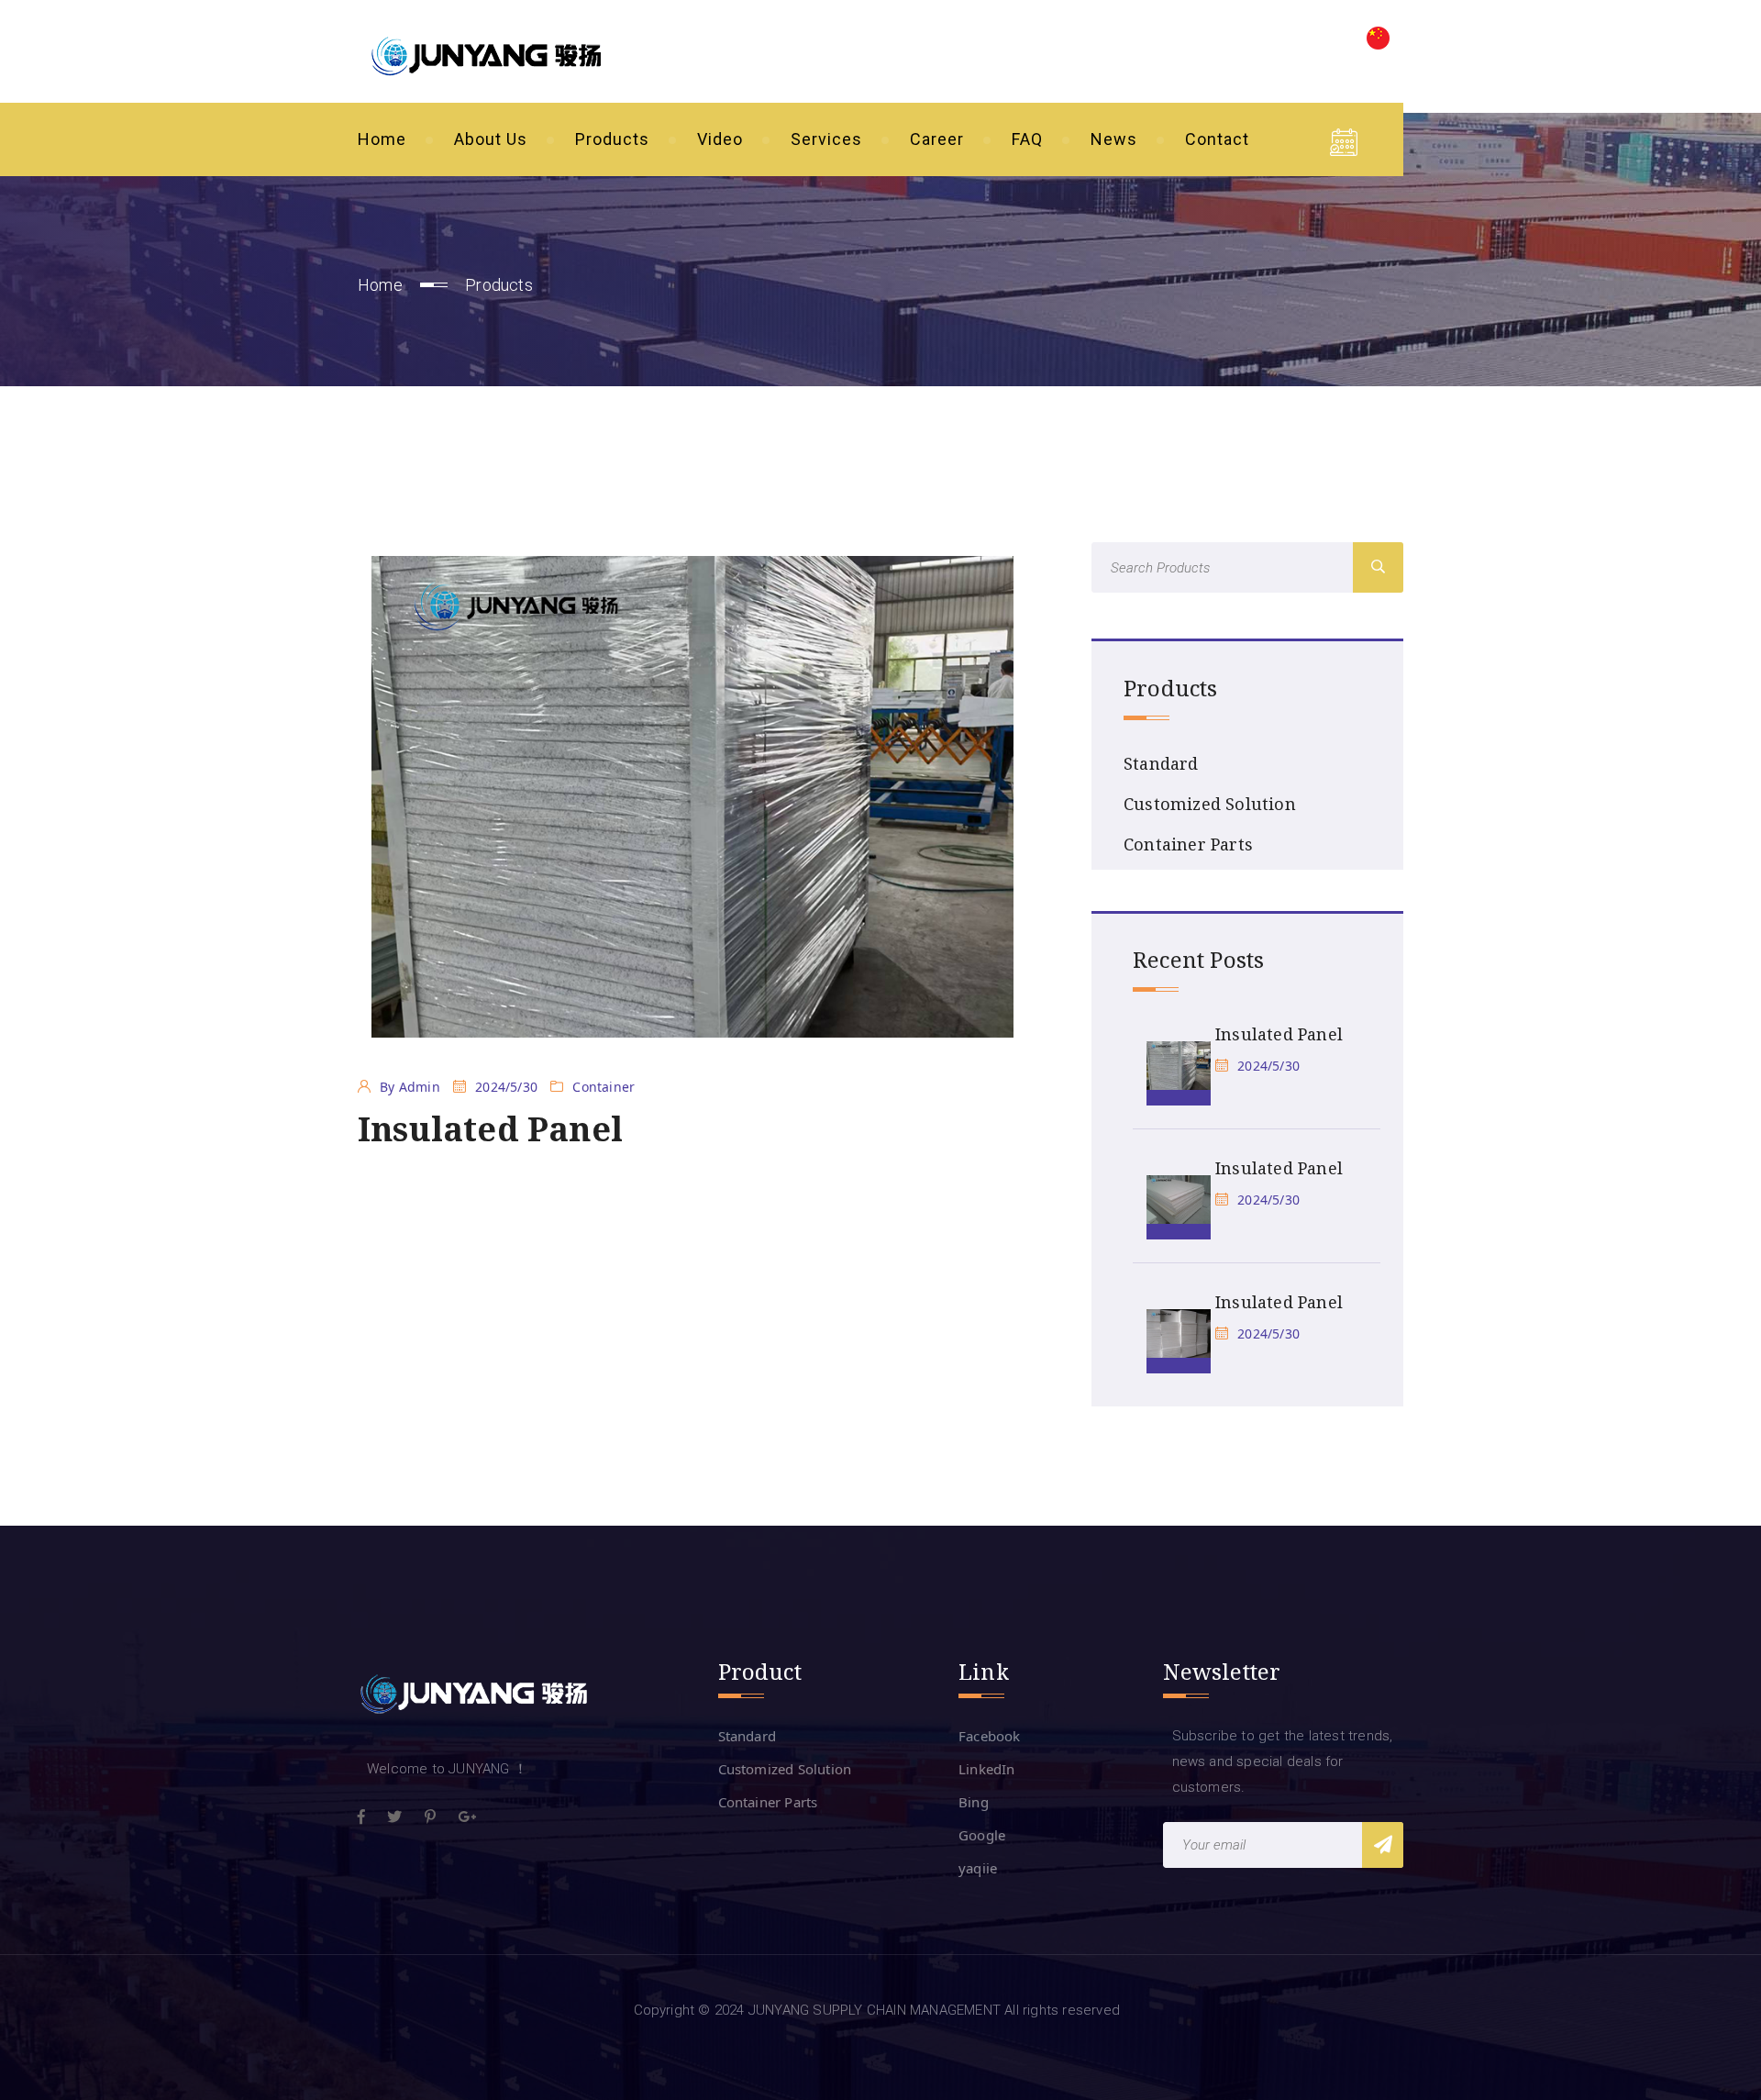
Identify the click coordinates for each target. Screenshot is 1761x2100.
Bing (974, 1802)
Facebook (990, 1736)
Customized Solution (1210, 804)
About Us (491, 139)
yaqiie (978, 1868)
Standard (1161, 763)
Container (604, 1087)
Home (382, 139)
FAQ (1027, 139)
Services (826, 139)
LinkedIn (987, 1769)
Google (982, 1835)
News (1114, 139)
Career (937, 139)
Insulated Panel (1279, 1034)
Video (720, 139)
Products (612, 139)
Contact (1217, 139)
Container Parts (1188, 844)
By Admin (410, 1087)
